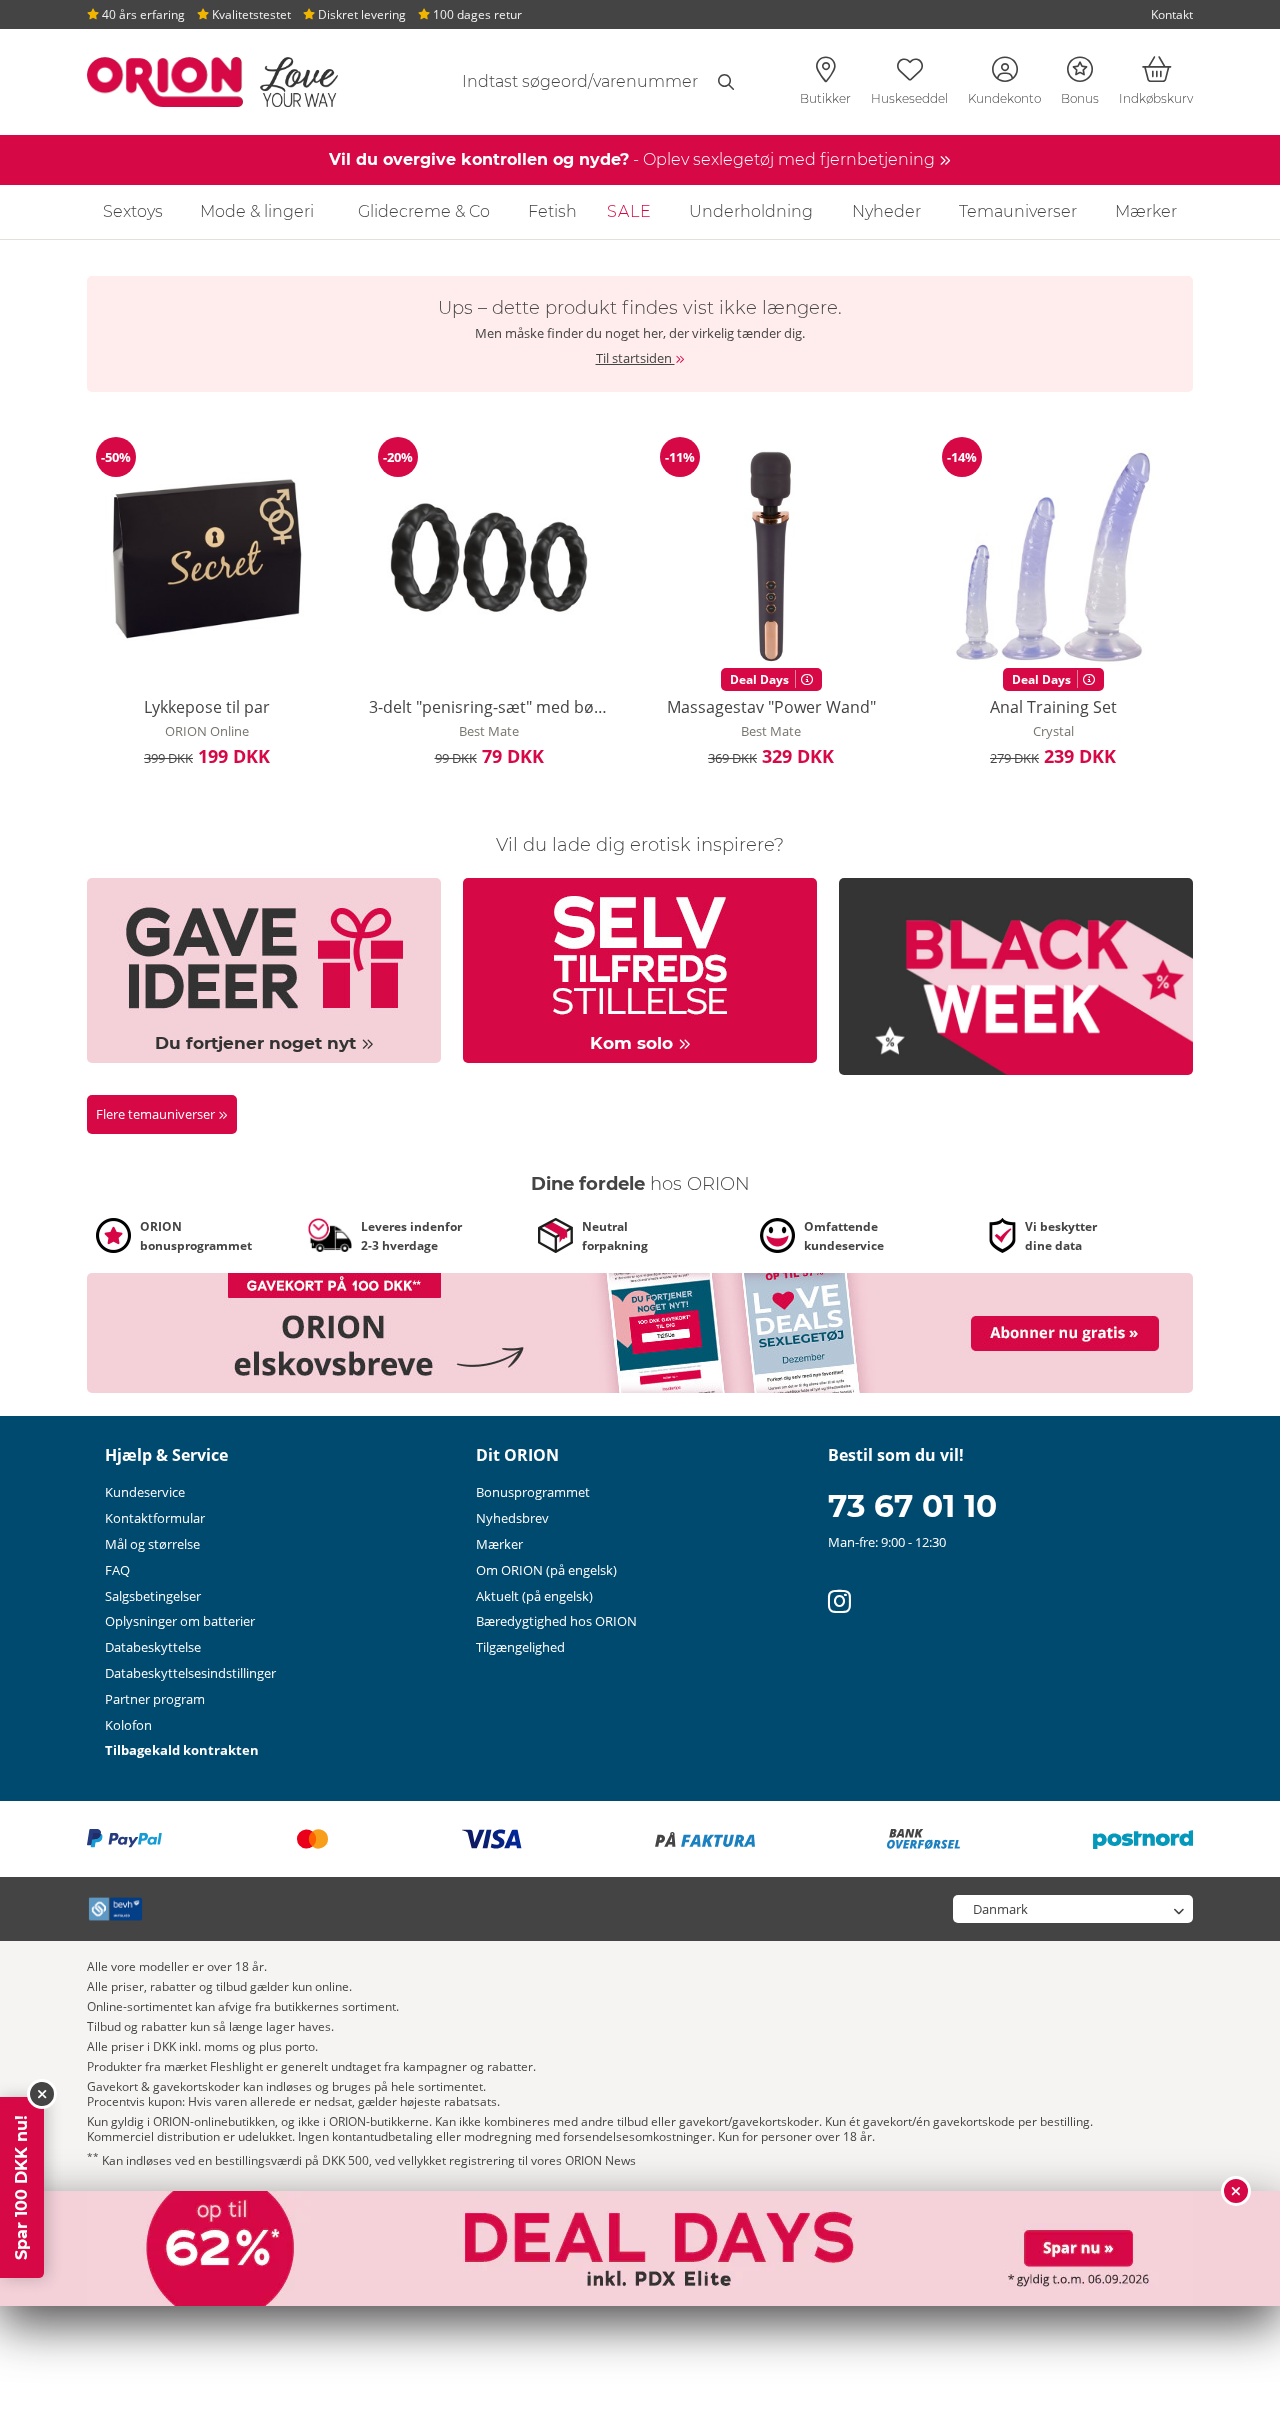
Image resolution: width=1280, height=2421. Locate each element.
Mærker (1146, 211)
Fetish (552, 211)
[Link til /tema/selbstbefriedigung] (640, 969)
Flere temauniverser (157, 1114)
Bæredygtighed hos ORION (556, 1621)
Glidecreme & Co (424, 211)
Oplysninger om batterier (180, 1621)
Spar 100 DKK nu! (21, 2187)
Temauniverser (1018, 211)
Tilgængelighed (520, 1647)
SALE (629, 211)
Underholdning (751, 211)
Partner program (155, 1699)
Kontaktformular (155, 1518)
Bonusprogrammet (533, 1492)
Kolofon (128, 1725)
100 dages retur (476, 14)
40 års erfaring (142, 14)
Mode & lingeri (257, 211)
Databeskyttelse (153, 1647)
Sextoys (133, 211)
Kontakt (1172, 14)
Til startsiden (635, 358)
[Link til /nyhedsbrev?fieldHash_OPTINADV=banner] (640, 1331)
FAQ (117, 1570)
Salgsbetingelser (153, 1596)
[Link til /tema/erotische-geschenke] (264, 969)
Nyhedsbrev (512, 1518)
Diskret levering (360, 14)
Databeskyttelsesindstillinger (190, 1673)
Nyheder (886, 211)
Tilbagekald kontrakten (182, 1750)
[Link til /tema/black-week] (1016, 975)
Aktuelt (534, 1596)
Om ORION (546, 1570)
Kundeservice (145, 1492)
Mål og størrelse (152, 1544)
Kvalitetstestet (250, 14)
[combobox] (577, 82)
